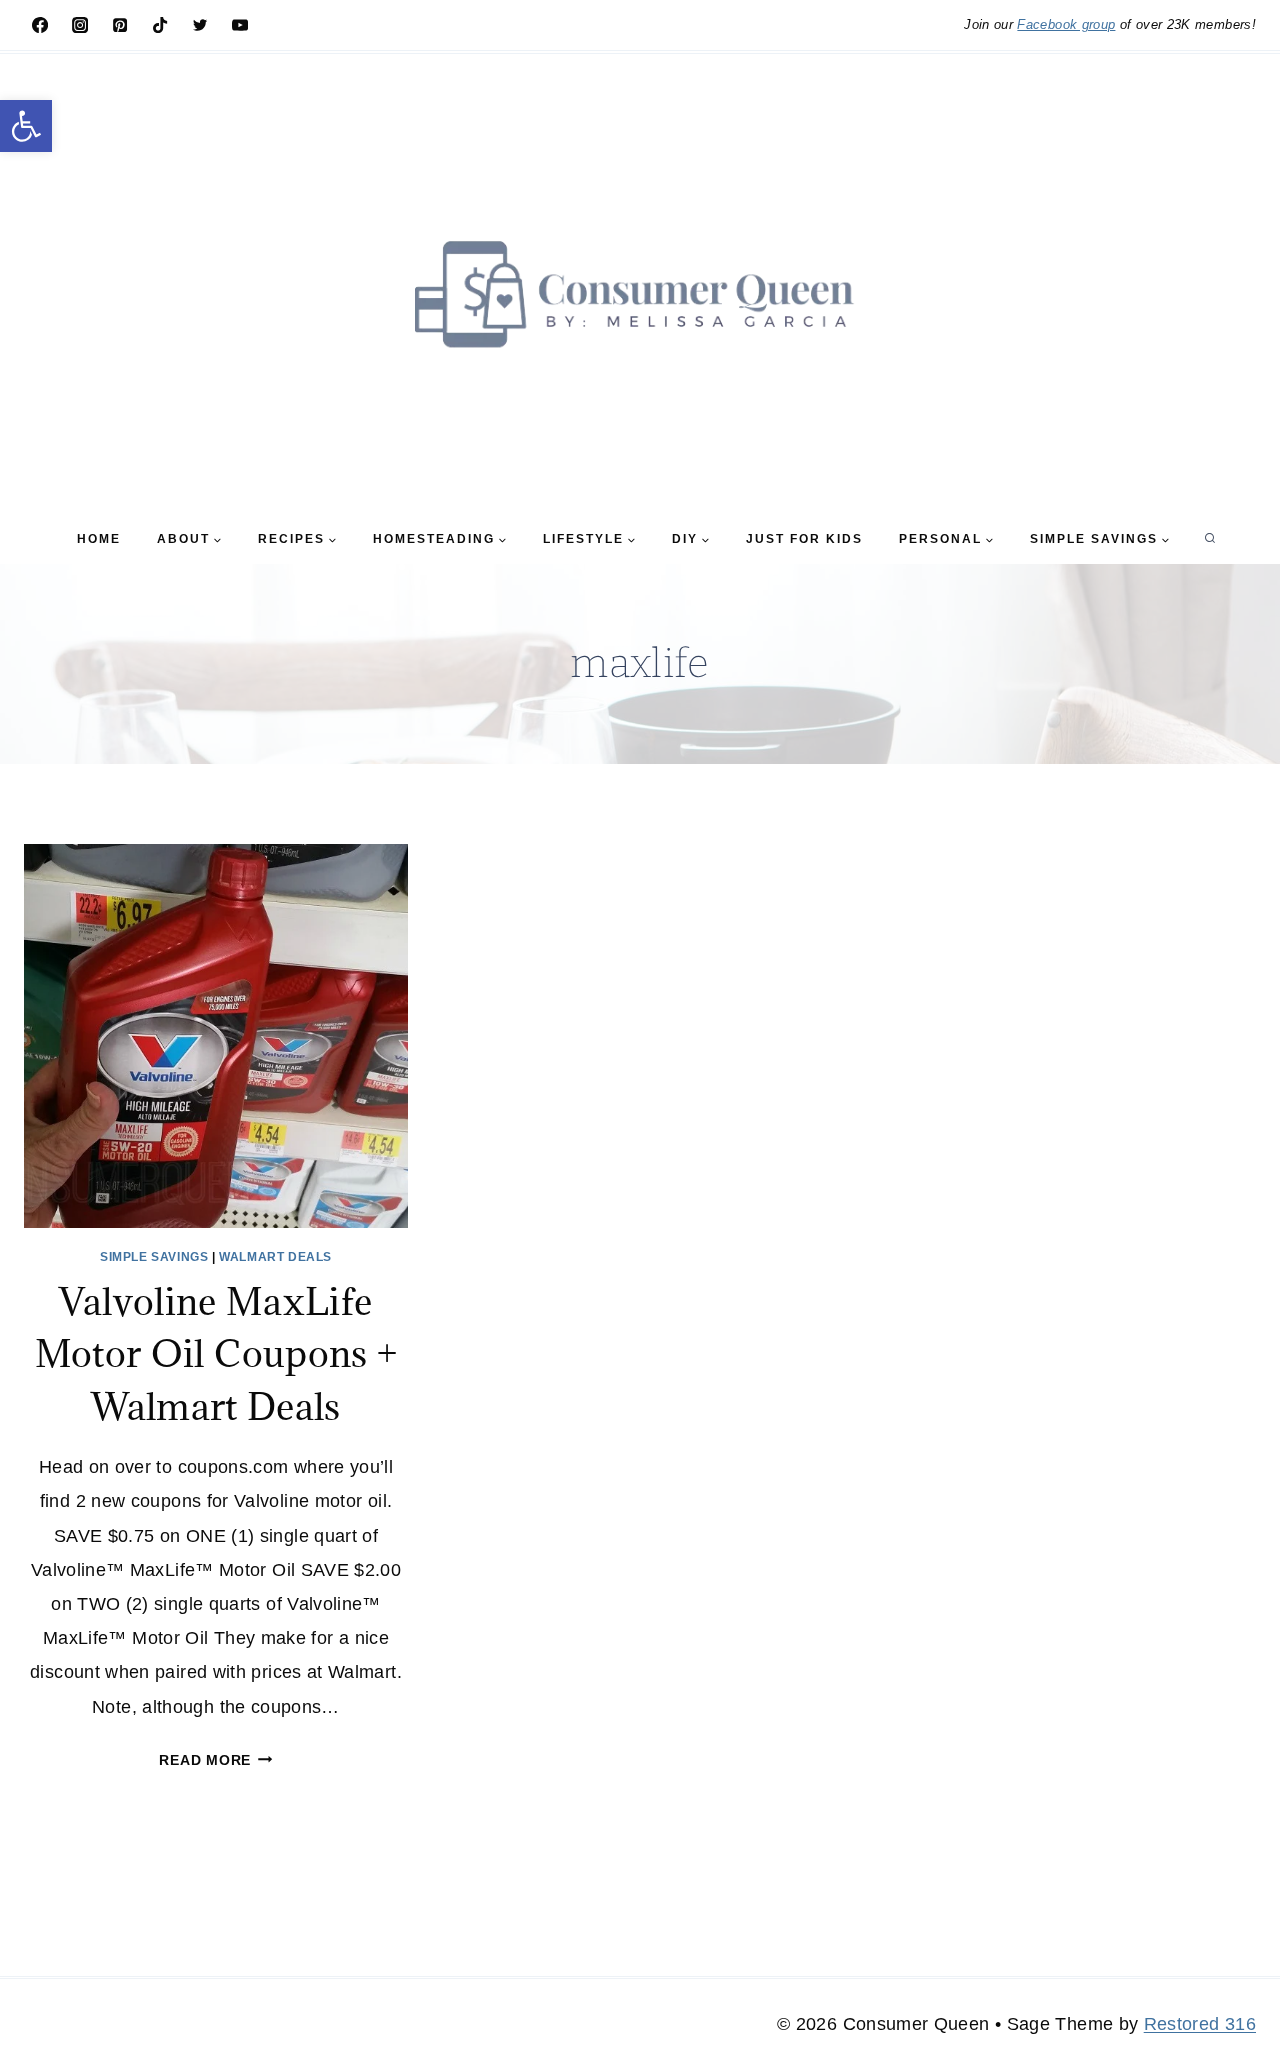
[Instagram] (80, 25)
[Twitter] (200, 25)
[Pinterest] (120, 25)
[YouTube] (240, 25)
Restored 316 (1200, 2024)
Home (99, 539)
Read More (215, 1760)
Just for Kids (804, 539)
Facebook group (1066, 24)
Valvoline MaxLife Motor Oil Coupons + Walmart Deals (216, 1353)
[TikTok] (160, 25)
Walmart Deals (275, 1257)
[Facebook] (40, 25)
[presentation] (216, 1036)
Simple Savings (154, 1257)
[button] (26, 126)
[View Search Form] (1210, 539)
